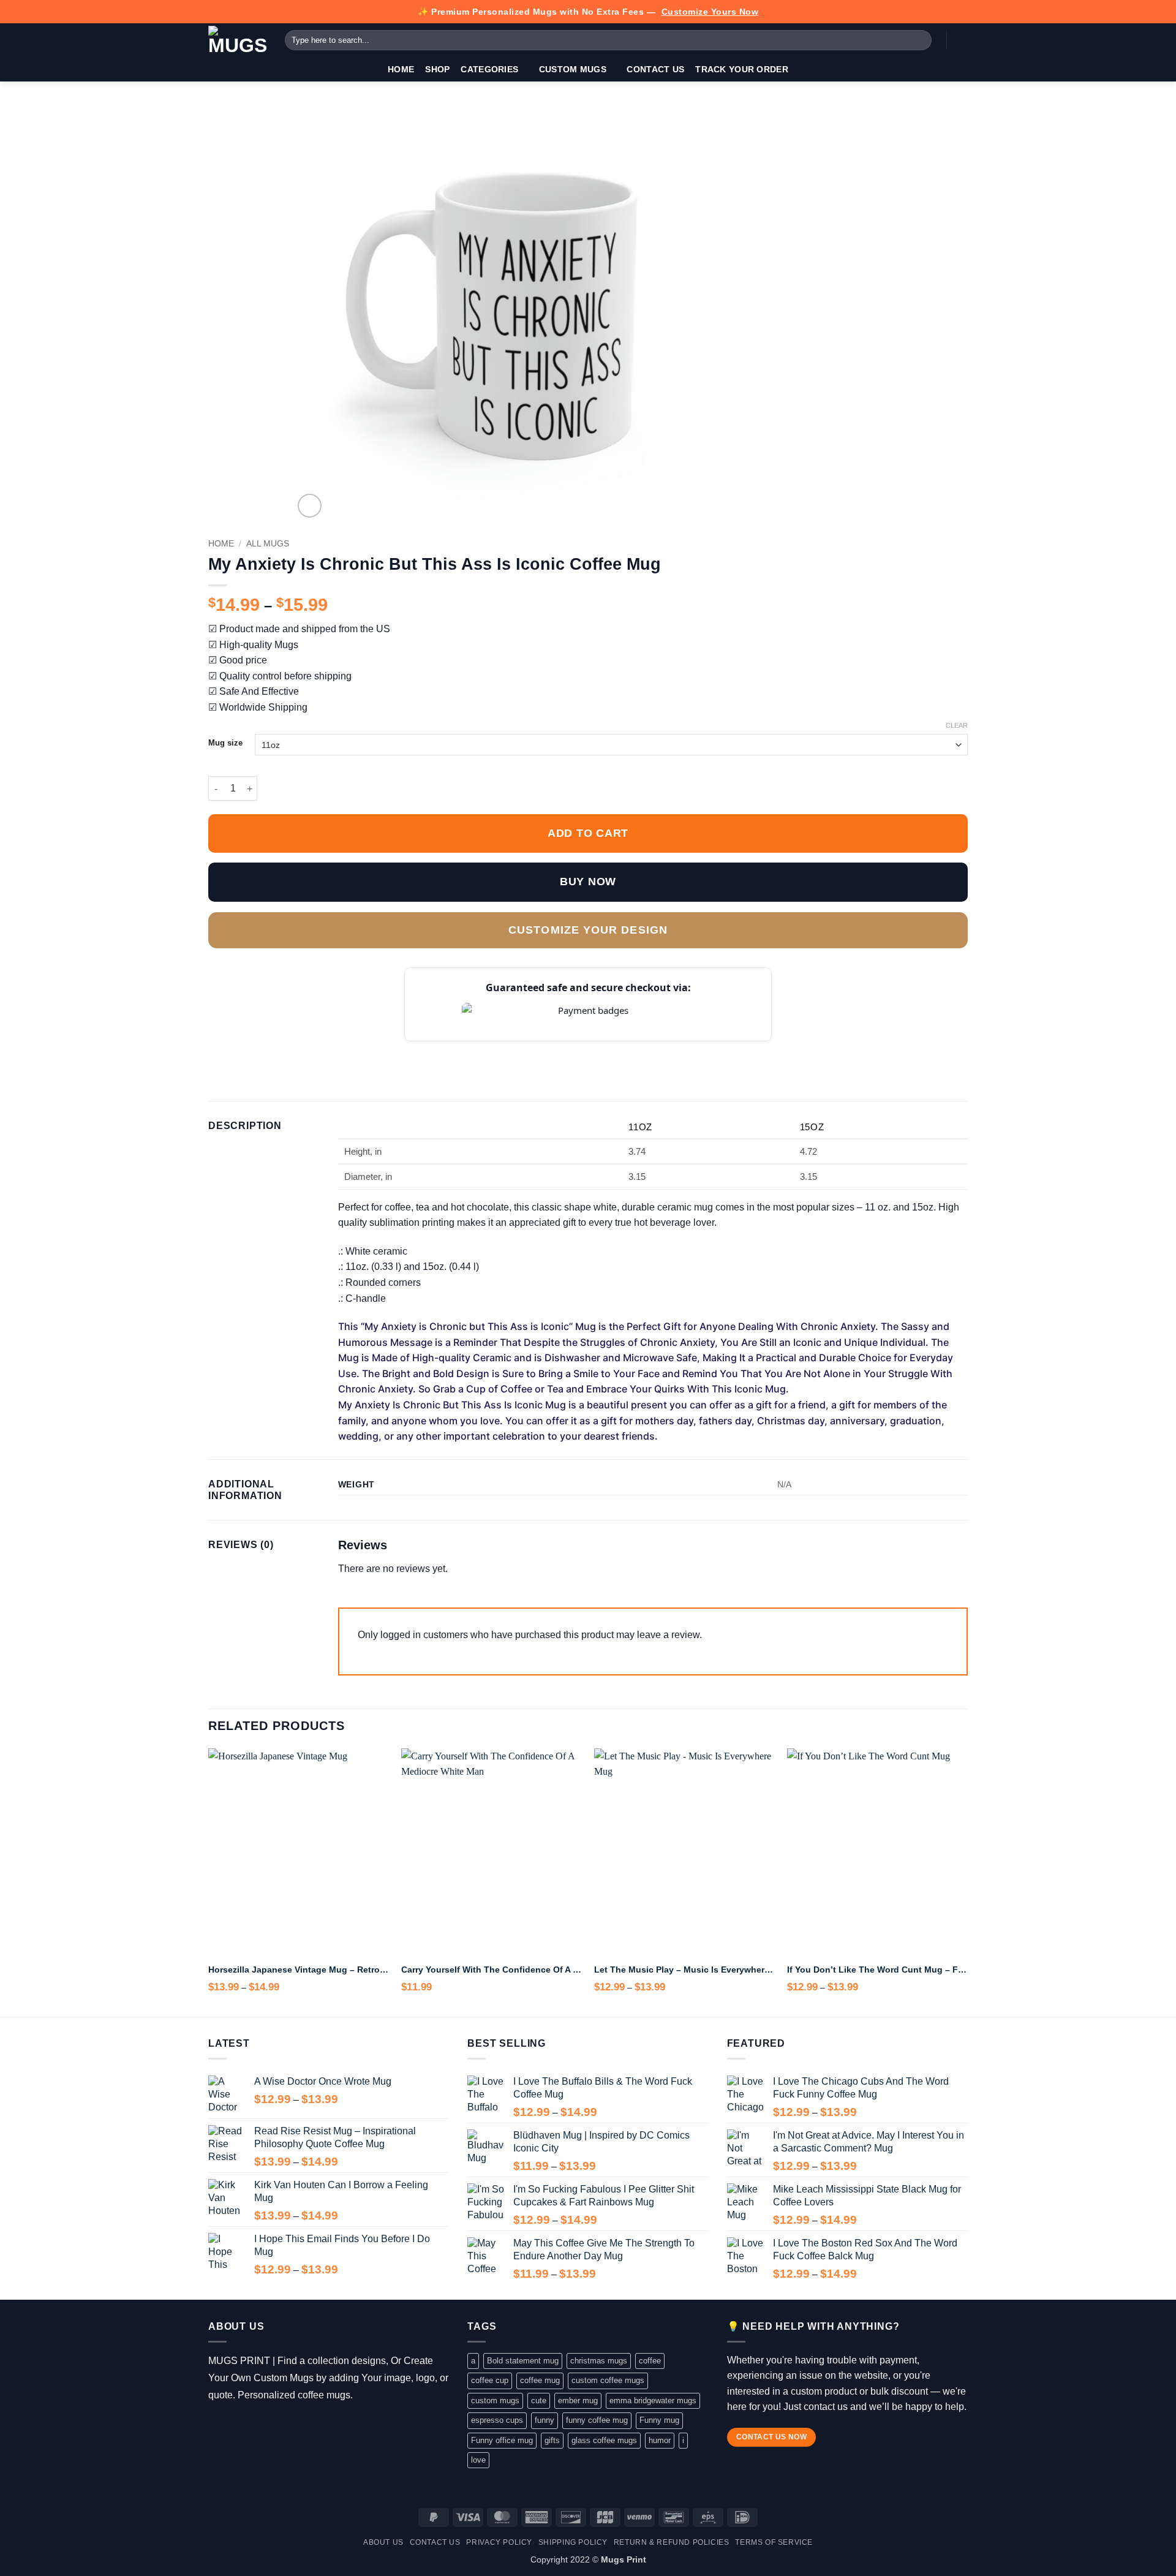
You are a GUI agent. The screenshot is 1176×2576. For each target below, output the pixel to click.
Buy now (588, 882)
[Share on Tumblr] (320, 1050)
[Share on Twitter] (246, 1050)
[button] (962, 40)
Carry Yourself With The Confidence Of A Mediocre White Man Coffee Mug (492, 1970)
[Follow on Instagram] (235, 2425)
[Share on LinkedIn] (306, 1050)
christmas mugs (599, 2361)
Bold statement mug (523, 2361)
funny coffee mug (597, 2420)
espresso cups (497, 2420)
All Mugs (268, 544)
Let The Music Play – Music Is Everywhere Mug (684, 1970)
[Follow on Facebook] (217, 2425)
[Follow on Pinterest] (288, 2425)
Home (401, 69)
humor (660, 2440)
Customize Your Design (588, 930)
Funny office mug (502, 2440)
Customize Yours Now (710, 12)
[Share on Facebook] (216, 1050)
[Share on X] (231, 1050)
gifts (552, 2440)
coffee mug (540, 2380)
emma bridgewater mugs (653, 2400)
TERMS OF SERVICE (774, 2542)
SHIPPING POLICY (573, 2542)
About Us (383, 2542)
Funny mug (659, 2420)
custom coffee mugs (608, 2380)
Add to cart (588, 833)
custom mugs (495, 2400)
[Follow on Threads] (253, 2425)
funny (545, 2420)
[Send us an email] (270, 2425)
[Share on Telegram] (336, 1050)
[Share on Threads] (260, 1050)
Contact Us (655, 69)
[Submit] (920, 40)
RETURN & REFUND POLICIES (672, 2542)
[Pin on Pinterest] (290, 1050)
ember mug (578, 2400)
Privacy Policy (499, 2542)
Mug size (225, 743)
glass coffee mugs (604, 2440)
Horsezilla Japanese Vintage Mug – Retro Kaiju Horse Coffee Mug (299, 1970)
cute (539, 2400)
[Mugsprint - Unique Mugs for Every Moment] (237, 40)
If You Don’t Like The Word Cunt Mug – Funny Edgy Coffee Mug (877, 1970)
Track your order (742, 69)
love (478, 2460)
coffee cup (490, 2380)
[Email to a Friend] (276, 1050)
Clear (957, 725)
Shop (437, 69)
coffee (650, 2361)
